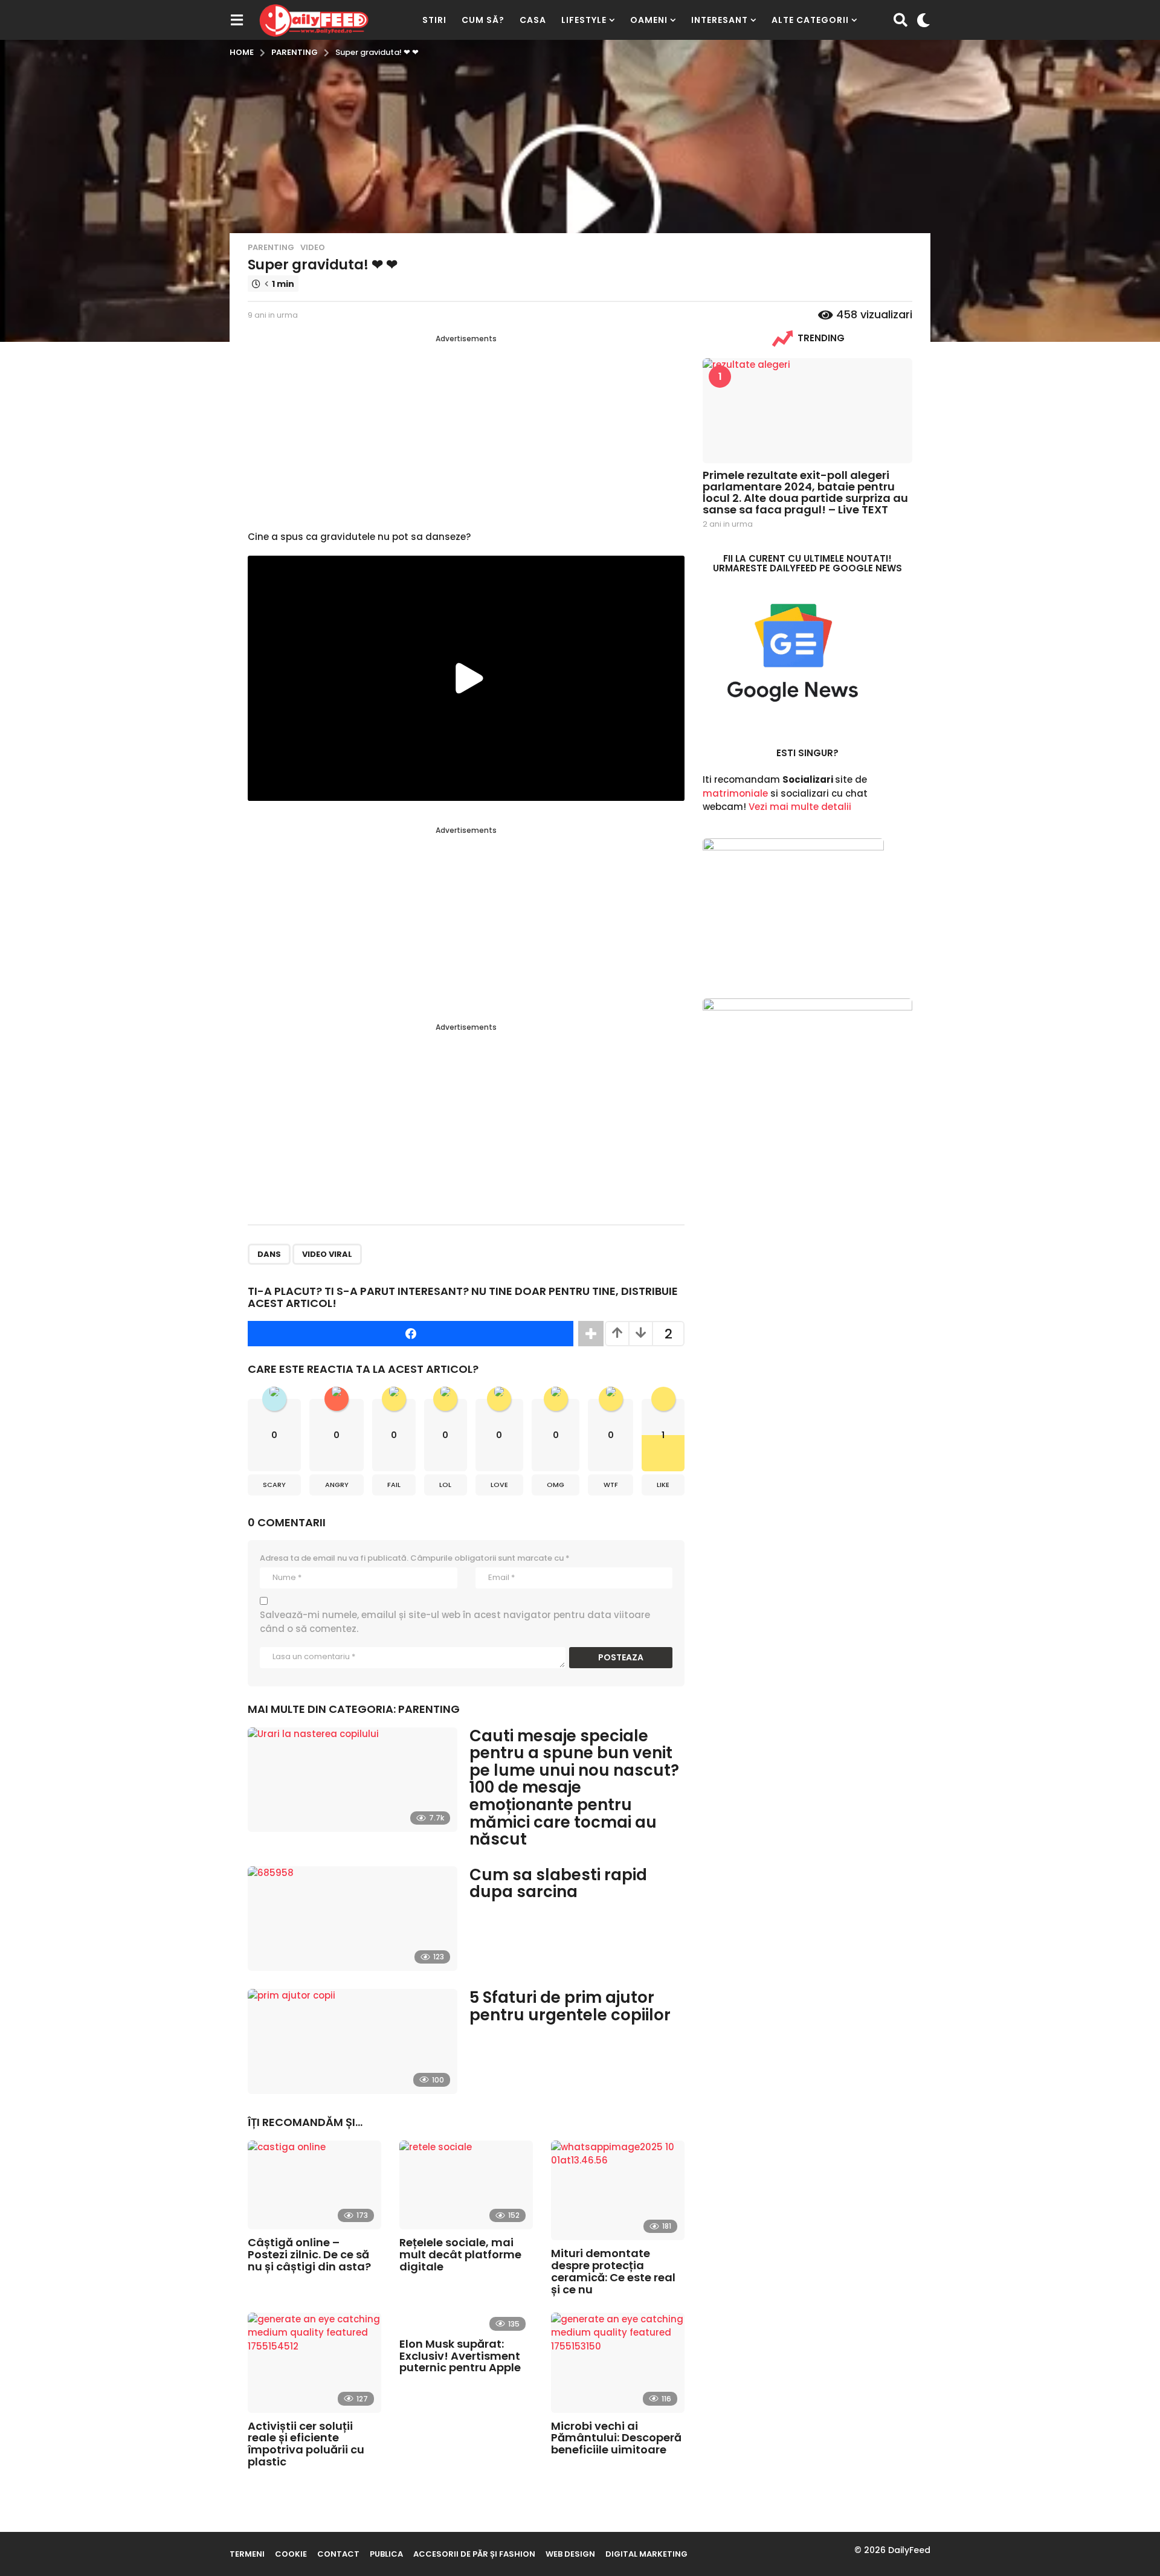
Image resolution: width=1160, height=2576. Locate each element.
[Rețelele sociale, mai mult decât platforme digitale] (466, 2185)
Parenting (271, 247)
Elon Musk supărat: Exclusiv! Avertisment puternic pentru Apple (460, 2356)
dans (269, 1254)
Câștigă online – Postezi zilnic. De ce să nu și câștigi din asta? (309, 2254)
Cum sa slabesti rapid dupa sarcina (558, 1884)
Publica (386, 2554)
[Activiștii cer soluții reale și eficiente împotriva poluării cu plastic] (314, 2363)
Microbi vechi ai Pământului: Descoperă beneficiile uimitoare (616, 2438)
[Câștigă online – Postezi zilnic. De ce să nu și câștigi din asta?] (314, 2185)
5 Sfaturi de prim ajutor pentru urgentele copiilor (570, 2006)
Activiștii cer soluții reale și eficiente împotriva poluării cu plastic (306, 2444)
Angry (337, 1485)
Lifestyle (584, 20)
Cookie (291, 2554)
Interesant (720, 20)
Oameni (649, 20)
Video (313, 247)
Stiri (434, 20)
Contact (338, 2554)
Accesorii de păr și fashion (474, 2554)
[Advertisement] (466, 429)
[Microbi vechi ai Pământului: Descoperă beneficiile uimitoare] (618, 2363)
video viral (327, 1254)
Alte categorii (810, 20)
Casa (533, 20)
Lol (445, 1485)
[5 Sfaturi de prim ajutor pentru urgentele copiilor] (353, 2041)
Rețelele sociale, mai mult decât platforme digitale (460, 2254)
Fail (394, 1485)
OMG (556, 1485)
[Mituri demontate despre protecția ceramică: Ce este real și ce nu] (618, 2191)
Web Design (570, 2554)
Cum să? (483, 20)
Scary (274, 1485)
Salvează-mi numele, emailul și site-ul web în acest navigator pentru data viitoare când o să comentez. (455, 1622)
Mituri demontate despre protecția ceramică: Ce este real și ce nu (613, 2271)
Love (499, 1485)
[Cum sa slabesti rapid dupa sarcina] (353, 1919)
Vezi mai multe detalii (800, 807)
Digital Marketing (646, 2554)
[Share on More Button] (591, 1334)
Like (663, 1485)
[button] (237, 20)
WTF (611, 1485)
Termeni (247, 2554)
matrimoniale (735, 793)
